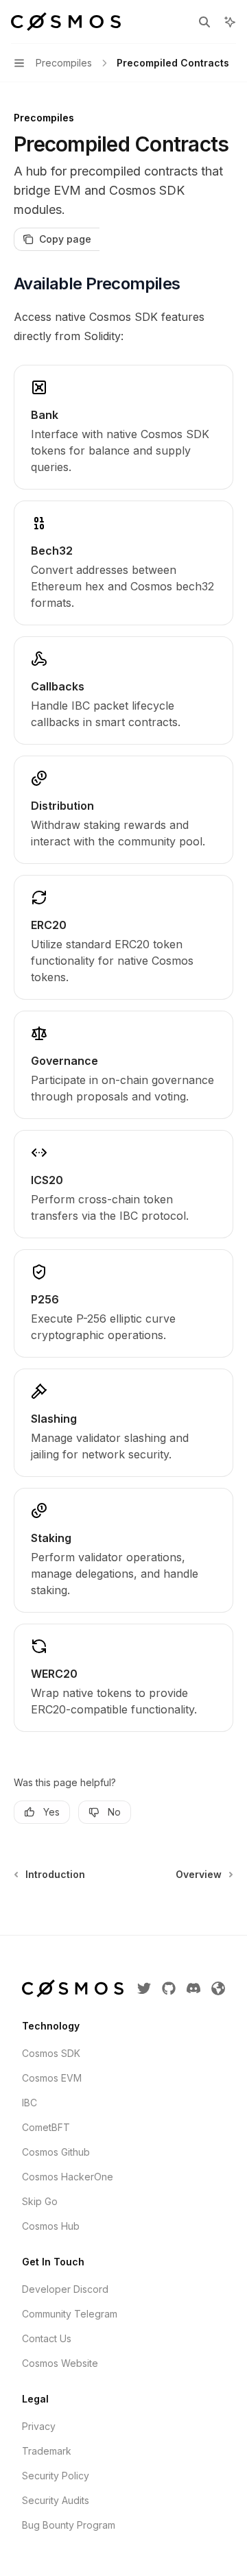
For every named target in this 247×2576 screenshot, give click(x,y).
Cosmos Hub (51, 2226)
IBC (30, 2103)
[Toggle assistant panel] (230, 22)
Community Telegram (70, 2314)
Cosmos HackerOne (68, 2177)
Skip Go (40, 2201)
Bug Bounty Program (69, 2525)
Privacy (39, 2426)
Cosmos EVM (52, 2078)
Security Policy (56, 2476)
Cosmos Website (60, 2363)
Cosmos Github (56, 2152)
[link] (123, 427)
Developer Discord (65, 2289)
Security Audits (56, 2500)
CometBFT (46, 2127)
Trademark (47, 2451)
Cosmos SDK (51, 2053)
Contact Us (47, 2338)
